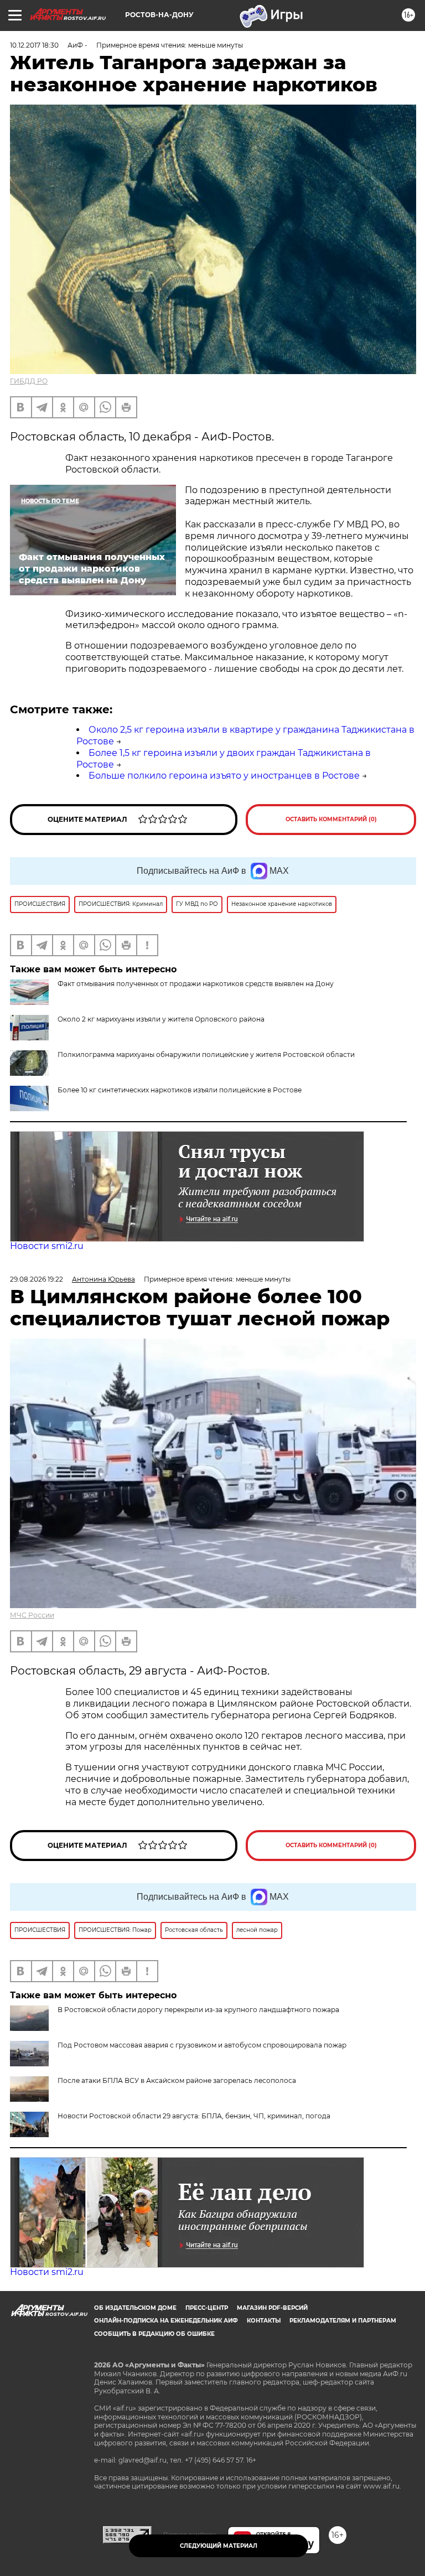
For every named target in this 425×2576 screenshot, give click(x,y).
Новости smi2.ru (47, 1246)
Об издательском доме (135, 2308)
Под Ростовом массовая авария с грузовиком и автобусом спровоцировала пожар (202, 2045)
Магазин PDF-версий (272, 2308)
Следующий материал (219, 2546)
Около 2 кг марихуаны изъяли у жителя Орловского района (161, 1019)
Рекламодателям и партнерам (343, 2321)
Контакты (264, 2321)
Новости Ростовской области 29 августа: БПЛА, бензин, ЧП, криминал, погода (194, 2116)
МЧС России (32, 1615)
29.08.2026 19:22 (37, 1279)
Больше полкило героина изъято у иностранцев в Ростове (224, 776)
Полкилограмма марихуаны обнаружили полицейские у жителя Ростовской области (206, 1054)
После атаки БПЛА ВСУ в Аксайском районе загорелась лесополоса (177, 2080)
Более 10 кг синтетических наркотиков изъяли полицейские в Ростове (180, 1090)
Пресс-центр (207, 2308)
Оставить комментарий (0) (331, 819)
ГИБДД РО (29, 381)
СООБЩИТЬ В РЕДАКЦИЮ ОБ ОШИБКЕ (154, 2334)
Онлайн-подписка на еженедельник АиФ (166, 2321)
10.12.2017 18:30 (34, 45)
